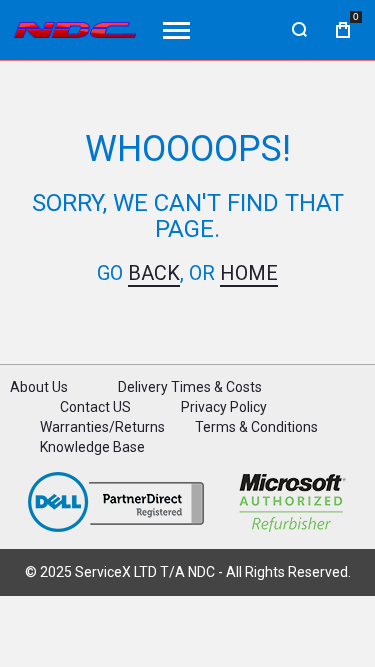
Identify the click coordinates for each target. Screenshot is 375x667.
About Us (39, 387)
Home (249, 273)
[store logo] (75, 30)
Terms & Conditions (256, 427)
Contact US (95, 407)
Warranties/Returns (102, 427)
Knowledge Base (92, 447)
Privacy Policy (224, 407)
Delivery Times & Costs (190, 387)
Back (154, 273)
